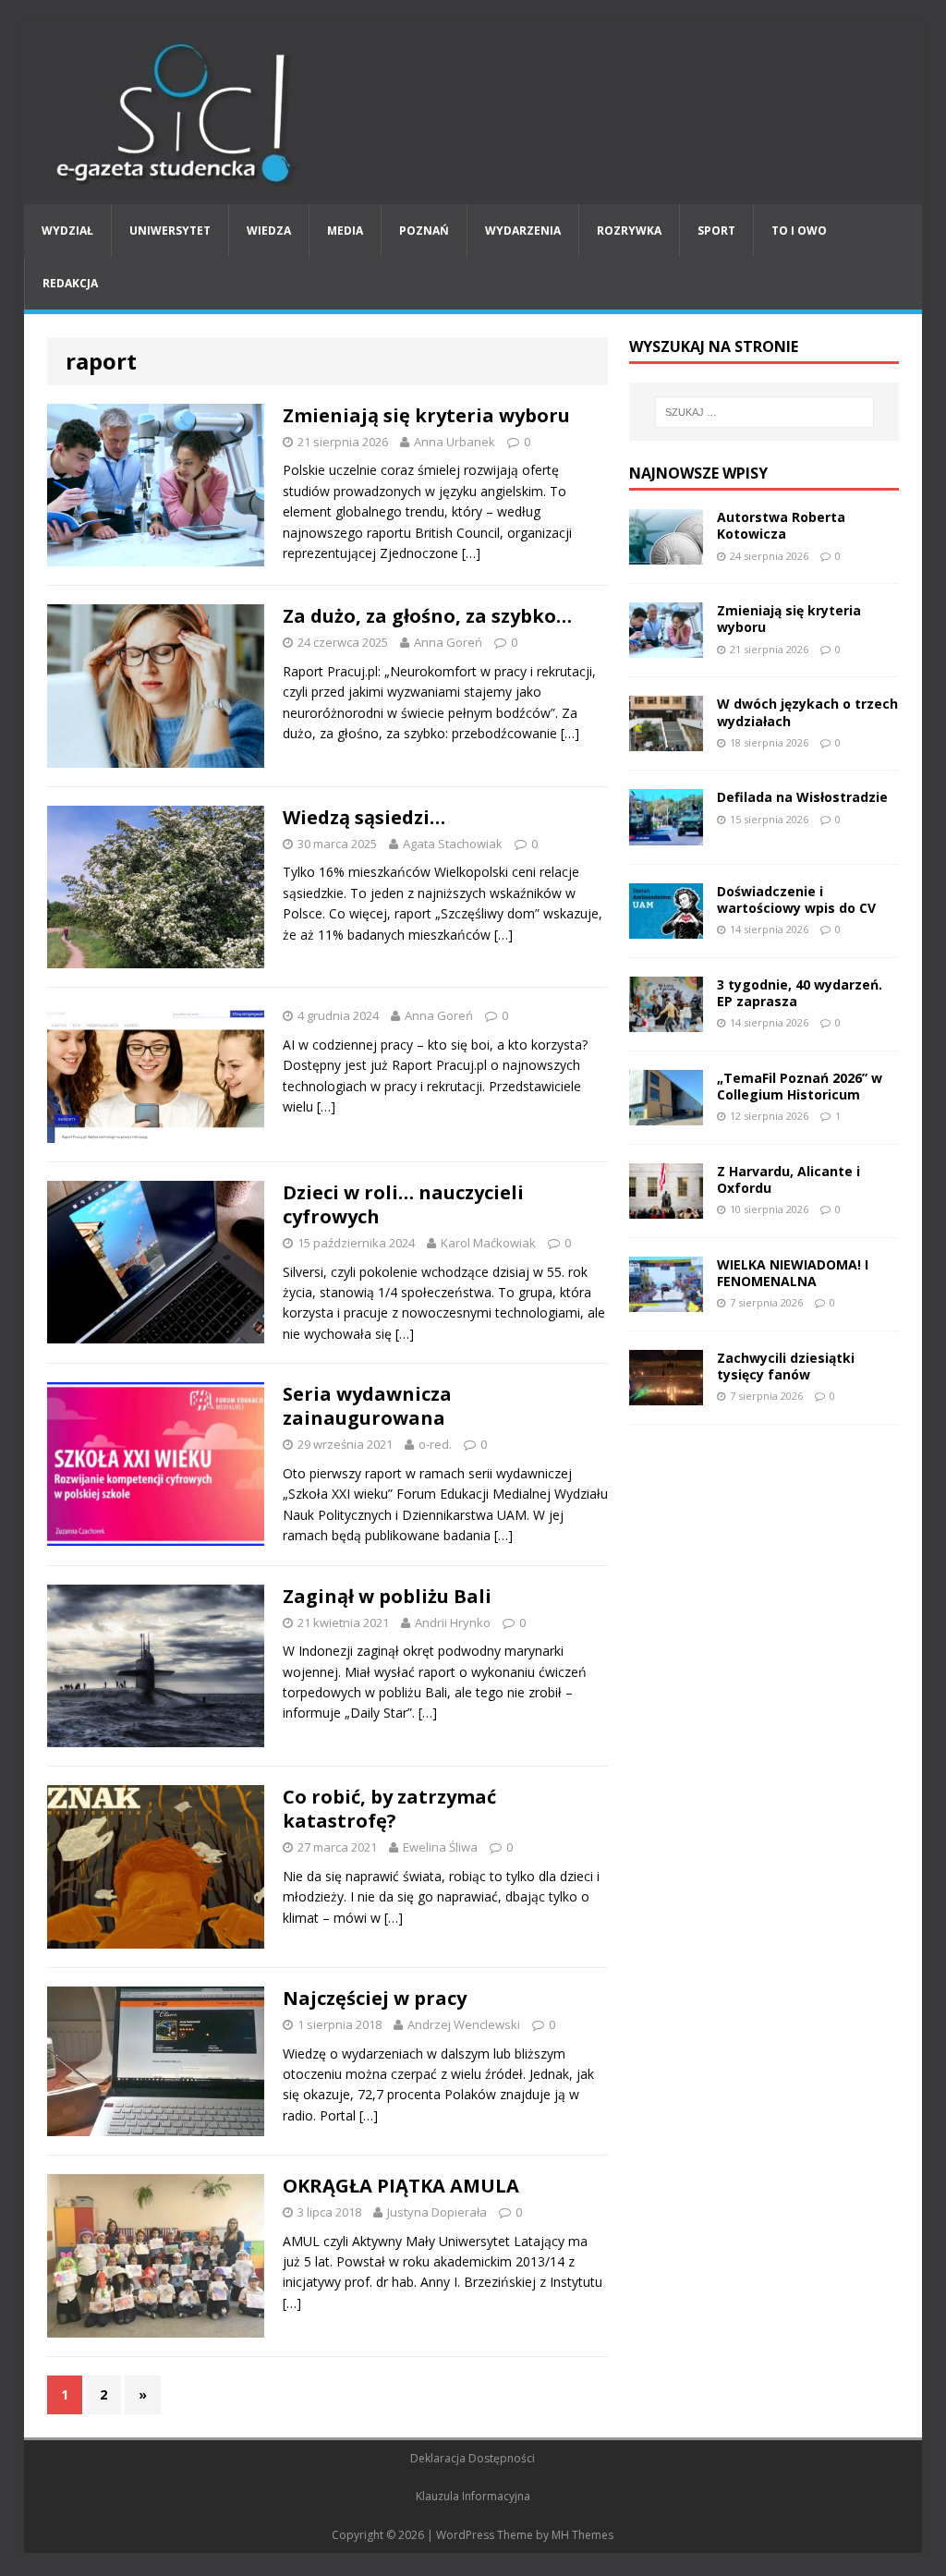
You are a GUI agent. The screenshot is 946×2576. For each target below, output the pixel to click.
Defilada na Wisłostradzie (802, 797)
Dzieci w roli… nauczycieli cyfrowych (403, 1204)
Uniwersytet (170, 231)
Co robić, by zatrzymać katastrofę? (389, 1809)
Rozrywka (629, 231)
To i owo (799, 231)
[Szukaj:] (764, 412)
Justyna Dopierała (437, 2212)
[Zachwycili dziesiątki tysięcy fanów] (666, 1395)
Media (345, 231)
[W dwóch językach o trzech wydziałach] (666, 741)
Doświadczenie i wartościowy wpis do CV (796, 899)
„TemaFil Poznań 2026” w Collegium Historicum (800, 1086)
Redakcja (70, 283)
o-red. (435, 1444)
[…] (471, 553)
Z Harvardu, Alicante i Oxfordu (788, 1179)
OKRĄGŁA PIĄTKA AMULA (401, 2186)
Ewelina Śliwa (440, 1847)
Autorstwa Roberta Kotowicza (781, 525)
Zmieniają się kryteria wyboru (426, 415)
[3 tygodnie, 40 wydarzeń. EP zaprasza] (666, 1021)
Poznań (424, 231)
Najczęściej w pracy (375, 1998)
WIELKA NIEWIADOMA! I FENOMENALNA (793, 1273)
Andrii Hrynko (453, 1622)
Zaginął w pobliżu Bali (387, 1596)
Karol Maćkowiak (488, 1243)
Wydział (67, 231)
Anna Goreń (448, 642)
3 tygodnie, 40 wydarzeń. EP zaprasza (800, 993)
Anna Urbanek (455, 442)
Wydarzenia (523, 231)
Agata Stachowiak (453, 844)
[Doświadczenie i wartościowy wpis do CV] (666, 927)
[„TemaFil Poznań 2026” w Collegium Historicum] (666, 1114)
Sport (716, 231)
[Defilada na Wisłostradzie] (666, 834)
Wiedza (269, 231)
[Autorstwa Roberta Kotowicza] (666, 554)
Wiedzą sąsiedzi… (364, 817)
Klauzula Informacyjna (473, 2496)
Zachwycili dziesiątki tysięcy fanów (786, 1366)
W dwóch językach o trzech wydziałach (807, 712)
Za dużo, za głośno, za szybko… (427, 616)
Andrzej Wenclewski (464, 2024)
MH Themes (582, 2535)
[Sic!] (473, 114)
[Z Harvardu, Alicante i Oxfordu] (666, 1207)
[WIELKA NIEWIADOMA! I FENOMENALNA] (666, 1301)
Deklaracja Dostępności (473, 2458)
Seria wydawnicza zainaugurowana (367, 1406)
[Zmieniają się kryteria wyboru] (666, 647)
